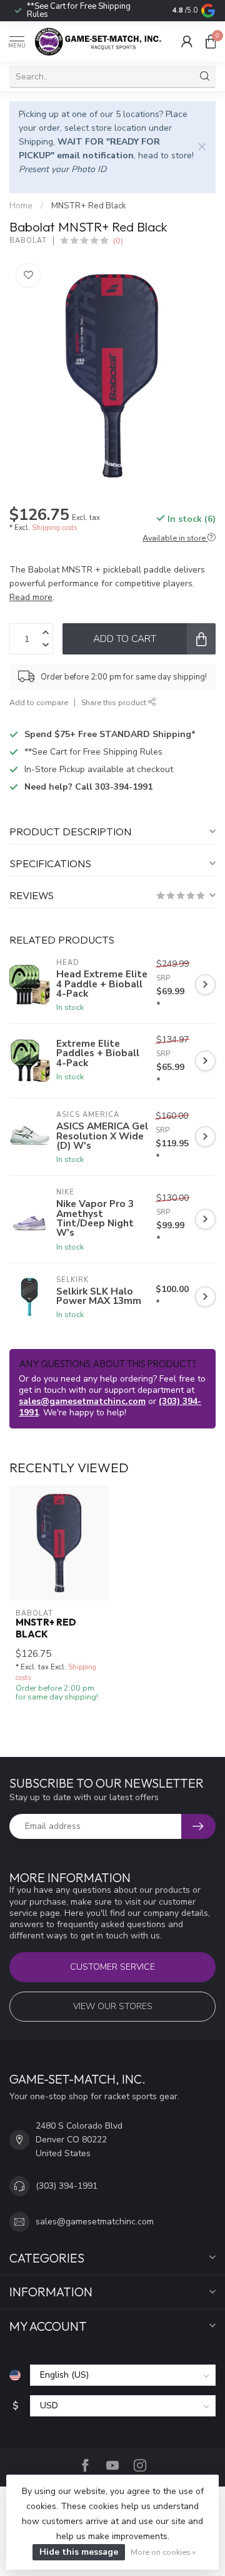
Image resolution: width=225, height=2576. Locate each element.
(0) (118, 241)
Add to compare (39, 702)
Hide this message (79, 2552)
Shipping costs (54, 528)
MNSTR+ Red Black (89, 206)
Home (21, 206)
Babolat (28, 241)
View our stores (113, 2006)
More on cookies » (163, 2552)
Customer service (112, 1967)
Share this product (115, 702)
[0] (211, 41)
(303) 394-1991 (67, 2186)
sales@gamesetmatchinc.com (82, 1401)
